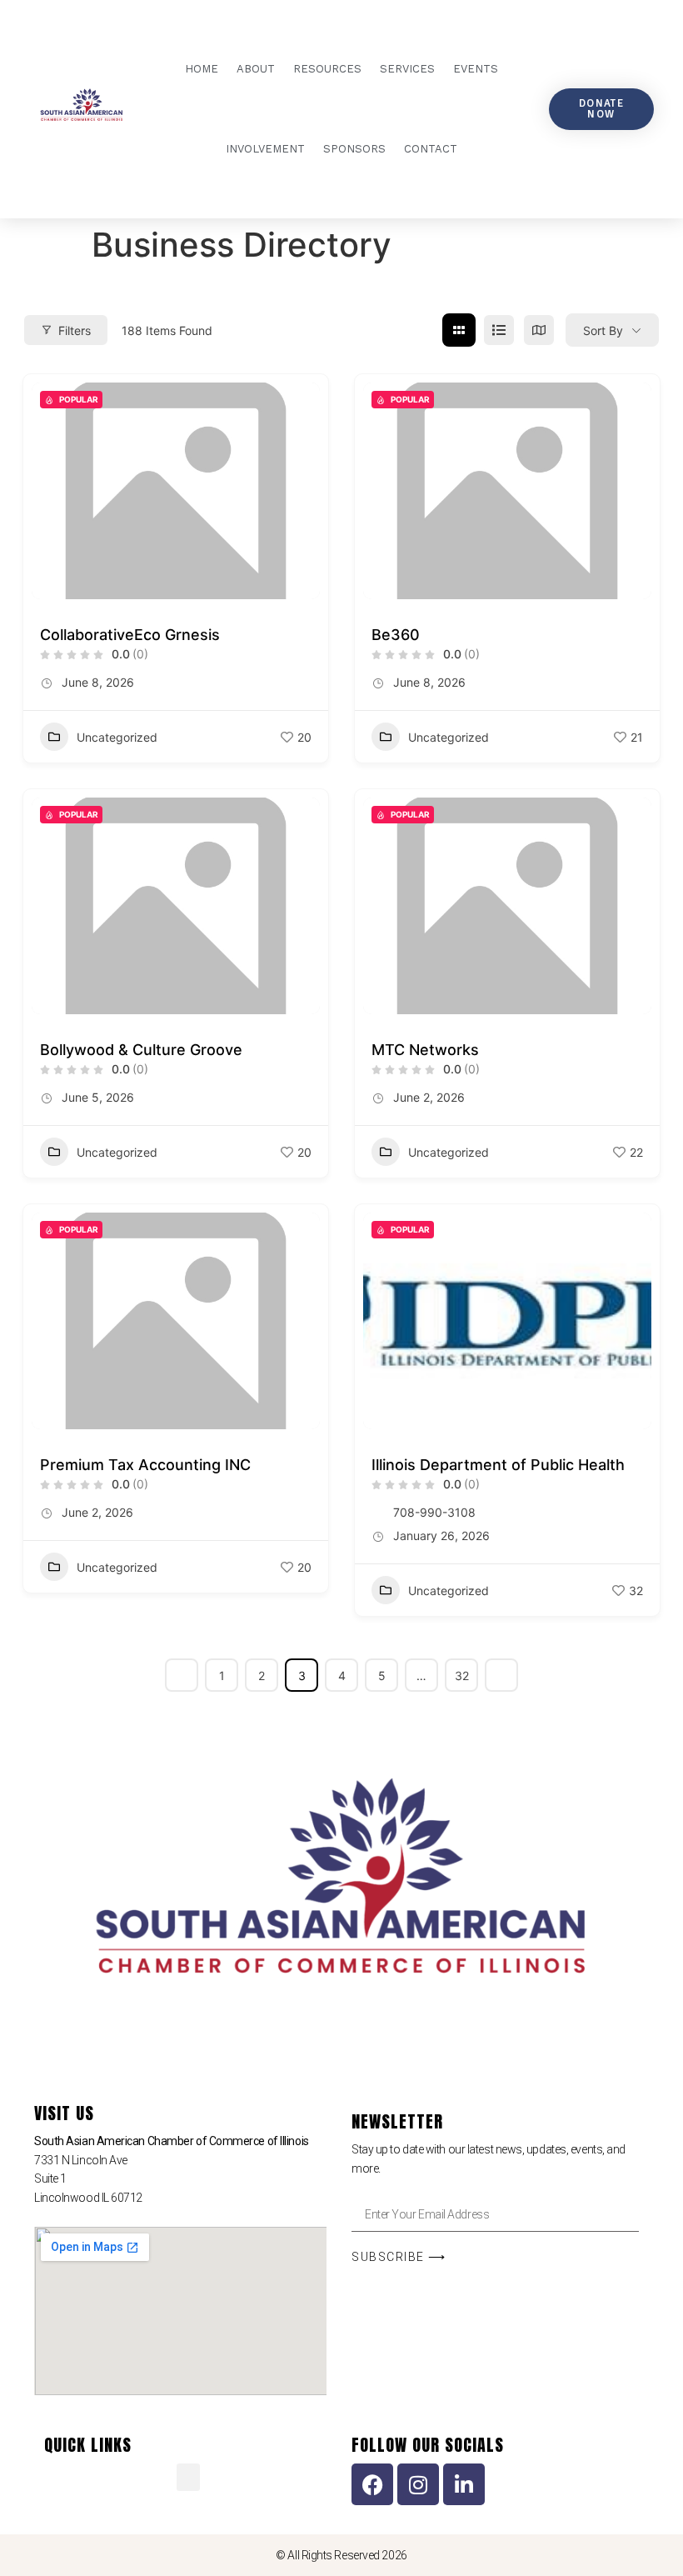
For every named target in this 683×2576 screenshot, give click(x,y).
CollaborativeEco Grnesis (130, 635)
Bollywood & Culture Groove (141, 1050)
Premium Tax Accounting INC (145, 1465)
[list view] (499, 330)
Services (407, 69)
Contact (431, 149)
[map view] (539, 330)
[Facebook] (372, 2484)
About (256, 69)
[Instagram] (418, 2484)
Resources (327, 69)
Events (476, 69)
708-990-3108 (434, 1512)
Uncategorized (117, 737)
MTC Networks (425, 1050)
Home (202, 69)
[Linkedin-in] (464, 2484)
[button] (188, 2477)
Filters (75, 330)
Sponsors (354, 149)
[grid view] (459, 330)
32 (462, 1676)
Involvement (265, 149)
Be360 (396, 635)
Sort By (603, 330)
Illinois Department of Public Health (498, 1465)
